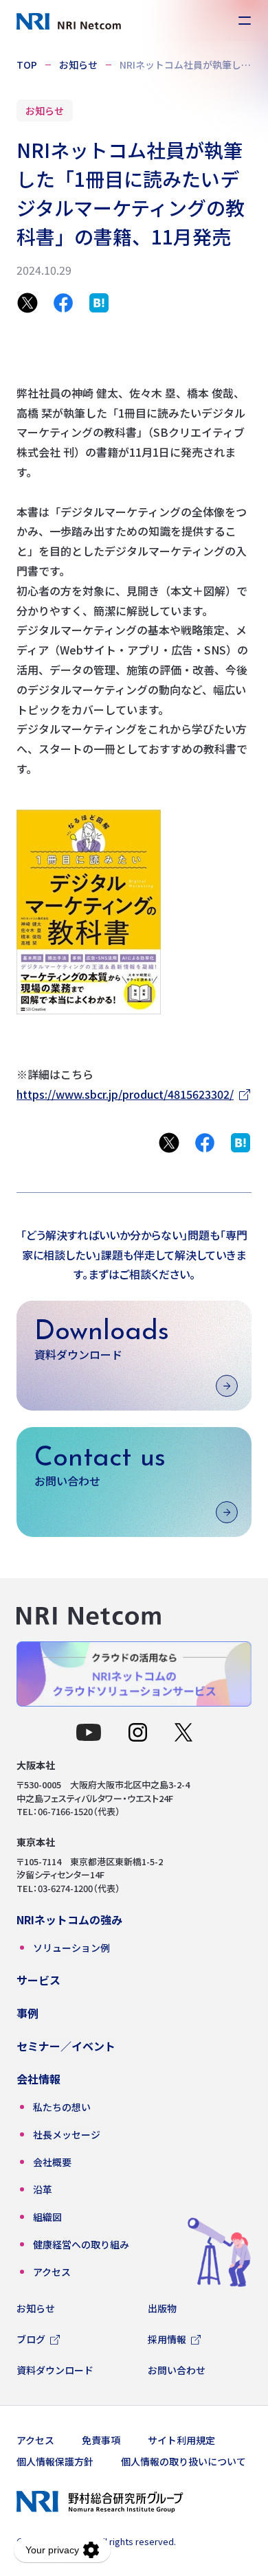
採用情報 (167, 2339)
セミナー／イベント (66, 2046)
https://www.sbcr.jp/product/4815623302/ (125, 1094)
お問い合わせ (177, 2370)
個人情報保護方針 (55, 2461)
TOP (27, 65)
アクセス (35, 2440)
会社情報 (38, 2079)
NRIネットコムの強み (69, 1919)
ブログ (31, 2339)
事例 (27, 2013)
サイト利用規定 (181, 2440)
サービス (38, 1980)
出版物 (162, 2308)
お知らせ (78, 65)
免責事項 (101, 2440)
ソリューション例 (71, 1948)
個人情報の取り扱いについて (183, 2461)
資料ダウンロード (55, 2370)
